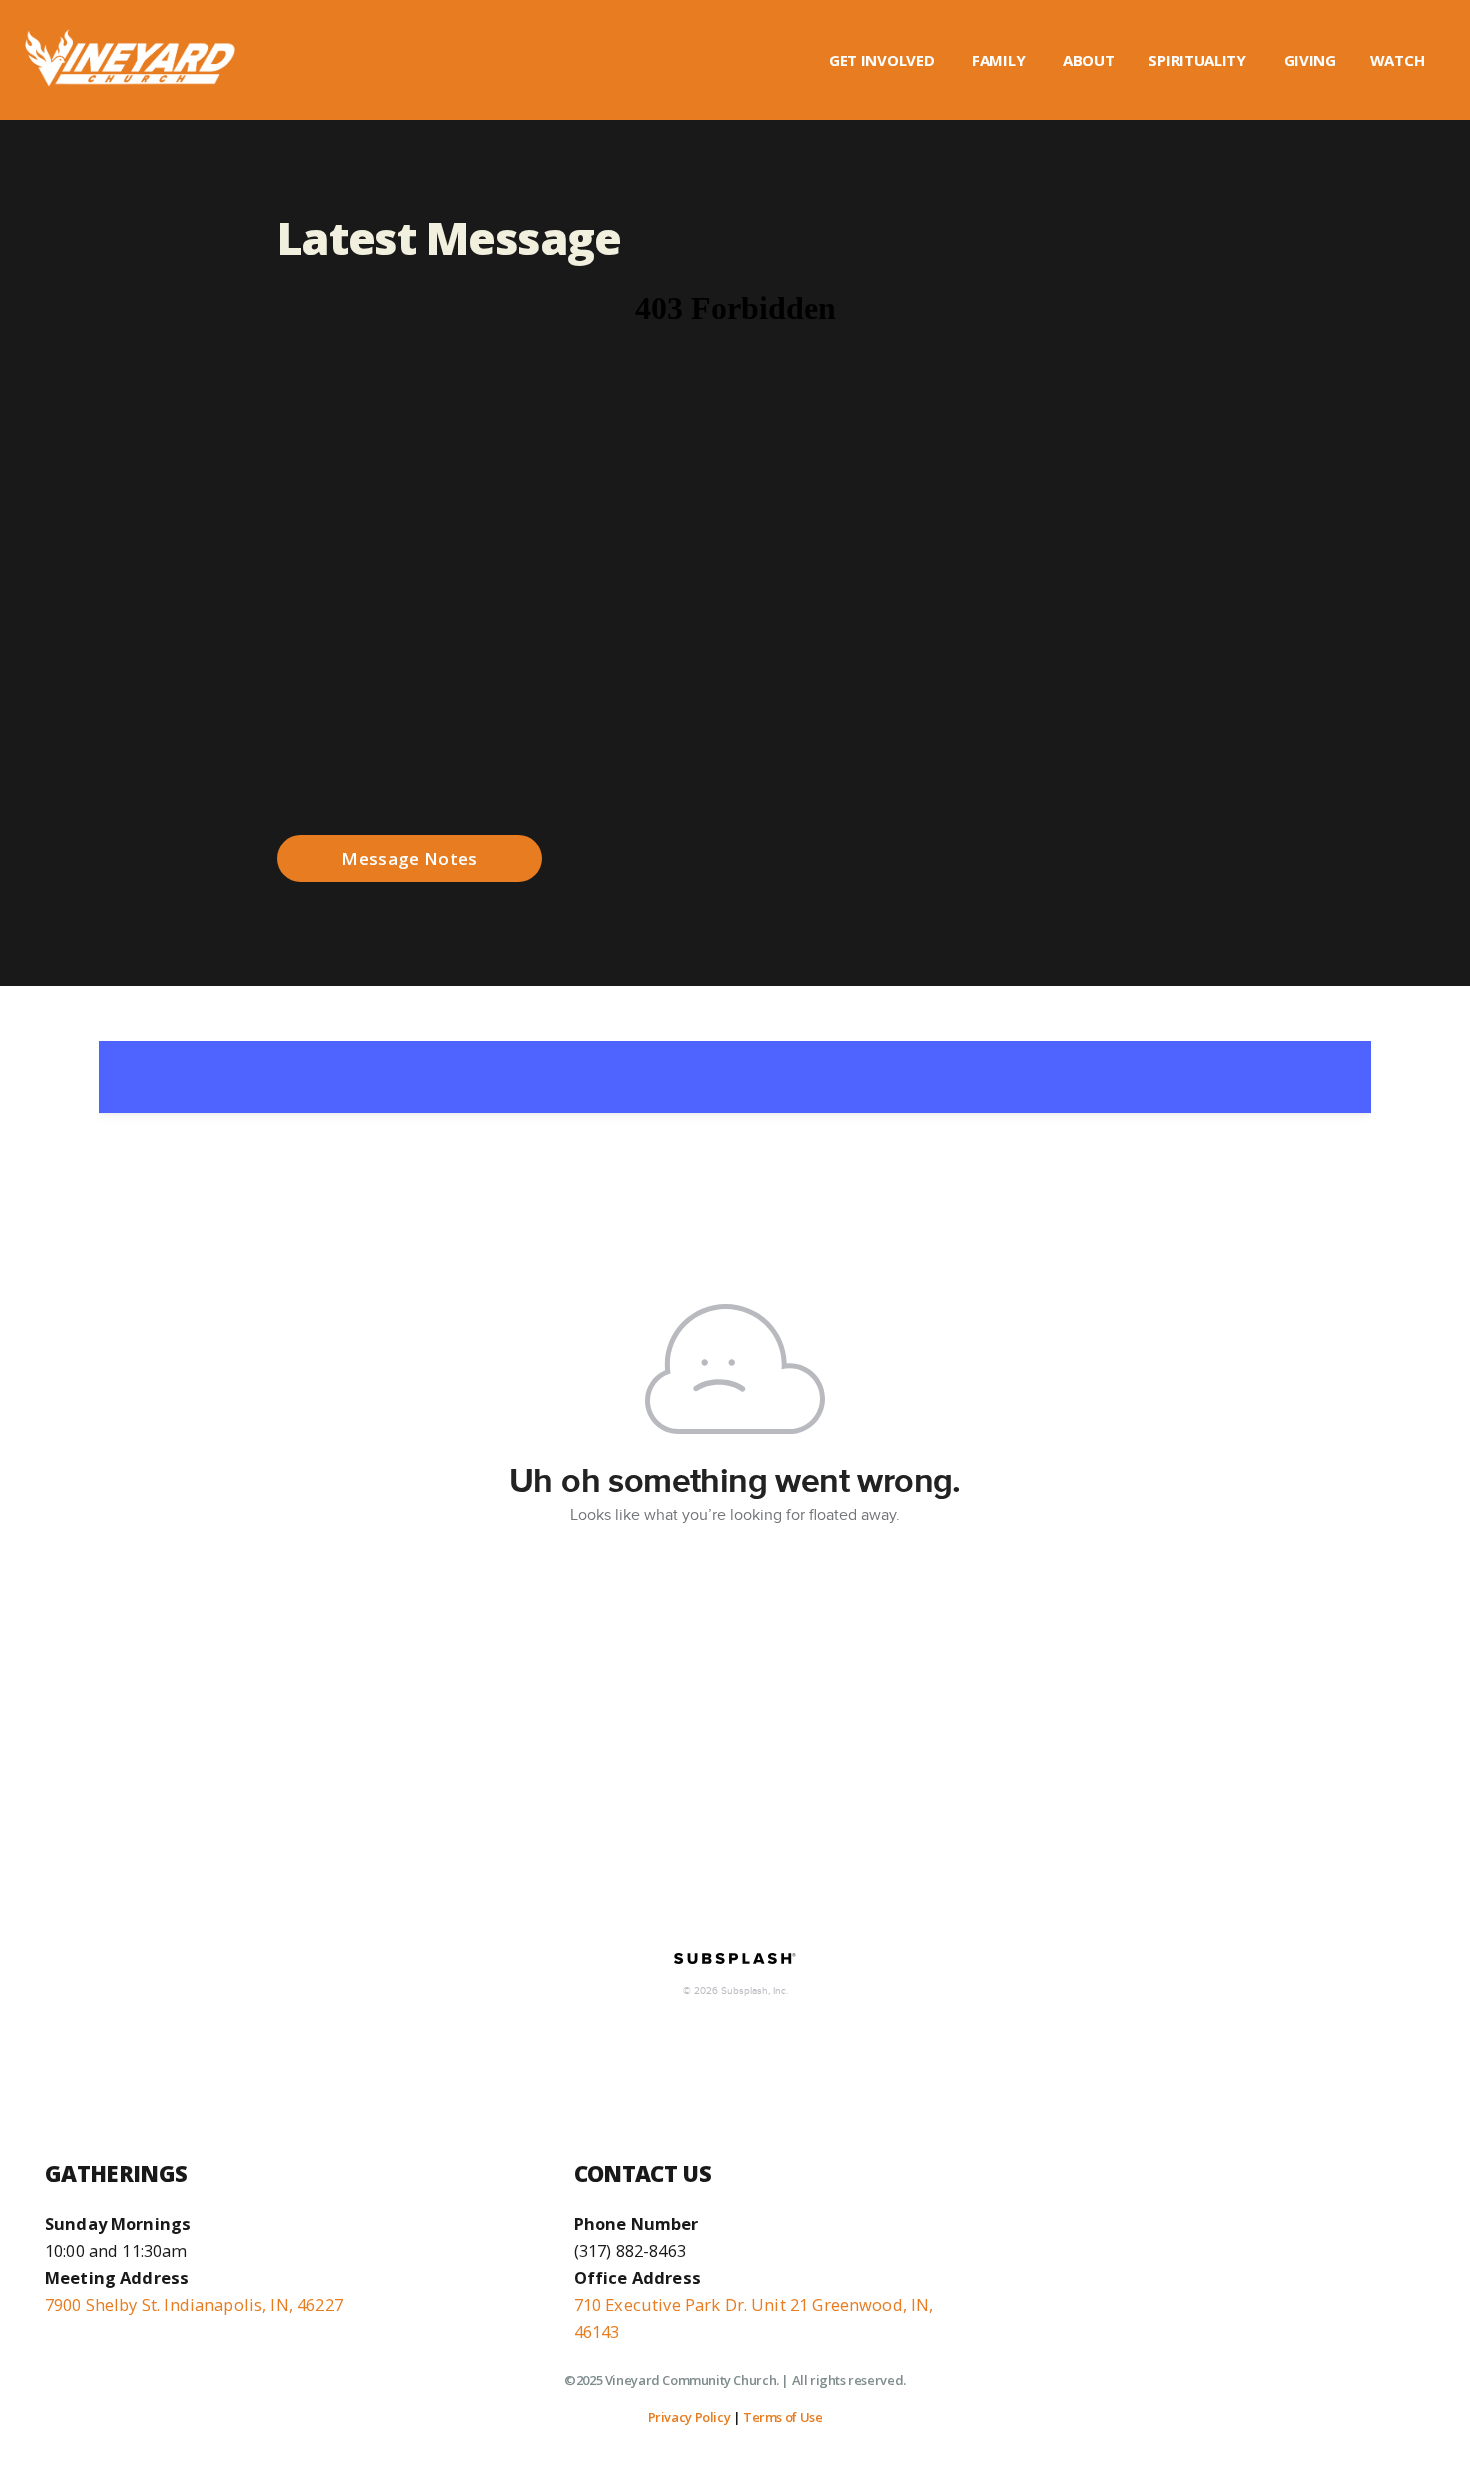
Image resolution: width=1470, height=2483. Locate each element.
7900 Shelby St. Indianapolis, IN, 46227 (194, 2304)
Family (1000, 60)
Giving (1310, 60)
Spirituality (1198, 60)
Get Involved (883, 60)
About (1089, 60)
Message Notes (409, 858)
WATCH (1399, 60)
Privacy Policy (689, 2417)
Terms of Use (782, 2417)
